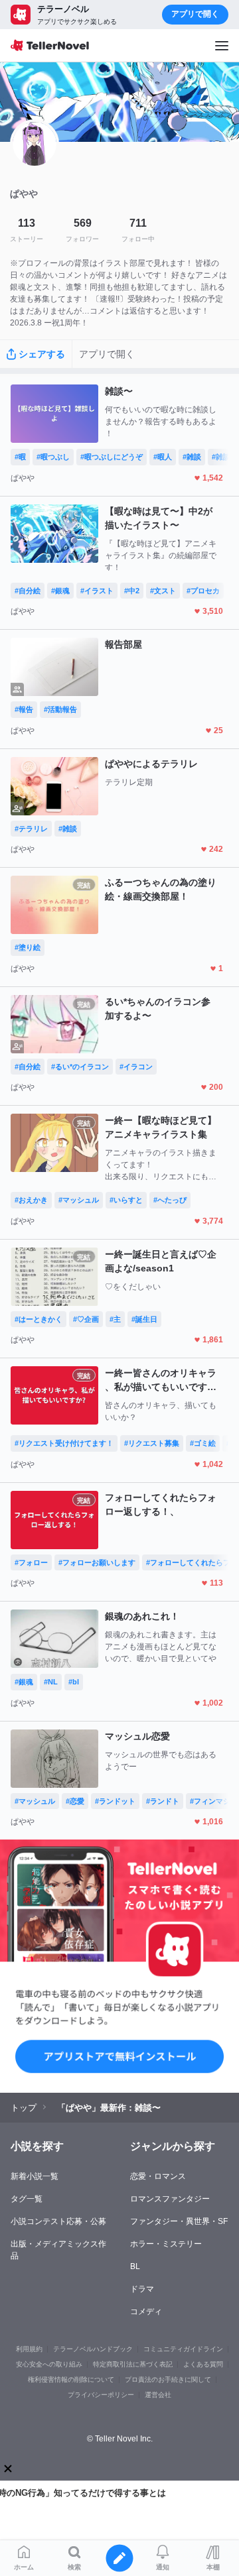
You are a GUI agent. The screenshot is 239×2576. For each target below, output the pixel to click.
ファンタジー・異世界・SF (179, 2221)
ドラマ (142, 2289)
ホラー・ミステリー (166, 2244)
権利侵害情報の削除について (71, 2379)
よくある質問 (203, 2364)
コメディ (146, 2312)
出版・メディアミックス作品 (58, 2250)
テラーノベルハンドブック (93, 2349)
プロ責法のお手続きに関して (168, 2379)
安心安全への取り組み (49, 2364)
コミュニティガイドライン (183, 2349)
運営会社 (158, 2395)
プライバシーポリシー (101, 2395)
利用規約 (29, 2349)
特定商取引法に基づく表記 (133, 2364)
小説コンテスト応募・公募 (58, 2221)
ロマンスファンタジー (170, 2199)
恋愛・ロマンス (158, 2176)
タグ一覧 (27, 2199)
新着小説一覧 (35, 2176)
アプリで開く (195, 14)
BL (135, 2266)
